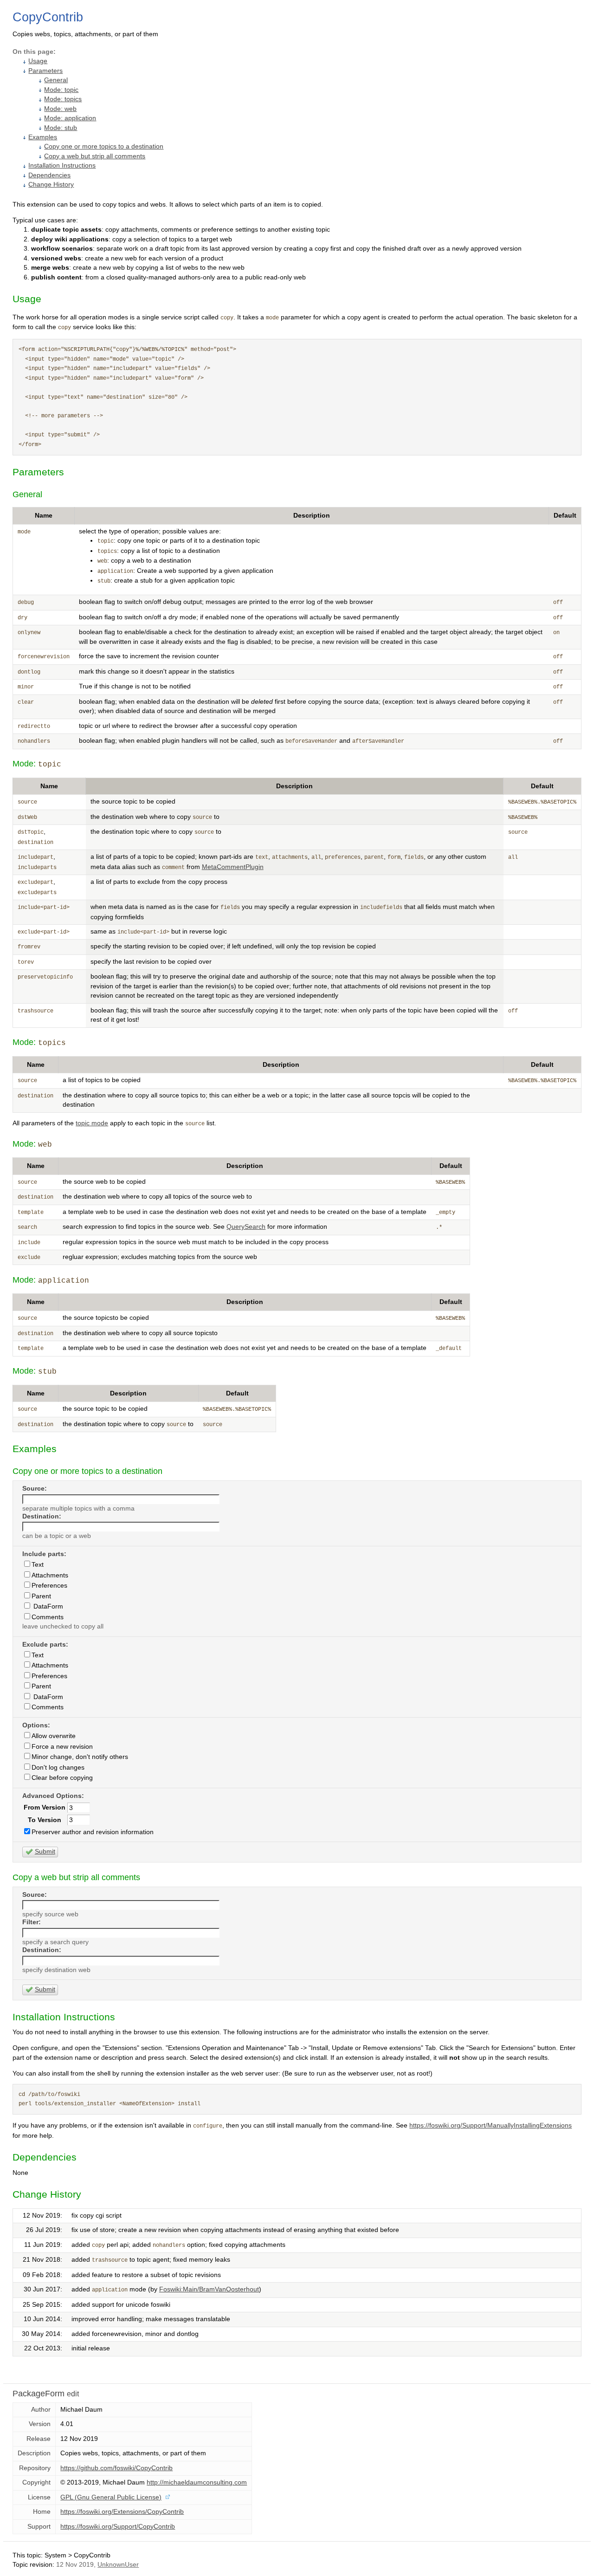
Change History (51, 185)
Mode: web (60, 109)
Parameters (45, 71)
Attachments (50, 1575)
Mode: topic (61, 90)
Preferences (49, 1586)
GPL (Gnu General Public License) (111, 2497)
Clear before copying (62, 1778)
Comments (48, 1617)
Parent (41, 1596)
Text (38, 1565)
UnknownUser (118, 2565)
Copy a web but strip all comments (95, 156)
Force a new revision (62, 1747)
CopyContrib (48, 17)
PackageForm (39, 2394)
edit (73, 2394)
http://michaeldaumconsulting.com (197, 2482)
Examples (43, 137)
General (56, 80)
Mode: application (70, 118)
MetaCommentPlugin (233, 867)
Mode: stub (61, 128)
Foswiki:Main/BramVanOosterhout (209, 2289)
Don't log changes (58, 1768)
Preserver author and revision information (93, 1832)
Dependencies (49, 175)
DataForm (47, 1606)
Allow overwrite (54, 1736)
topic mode (92, 1123)
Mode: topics (63, 99)
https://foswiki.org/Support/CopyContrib (118, 2527)
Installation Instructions (62, 165)
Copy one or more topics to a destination (104, 146)
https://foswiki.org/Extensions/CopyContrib (122, 2512)
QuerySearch (246, 1227)
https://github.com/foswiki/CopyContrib (116, 2468)
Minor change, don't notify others (80, 1757)
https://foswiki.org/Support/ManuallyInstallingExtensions (491, 2125)
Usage (38, 61)
